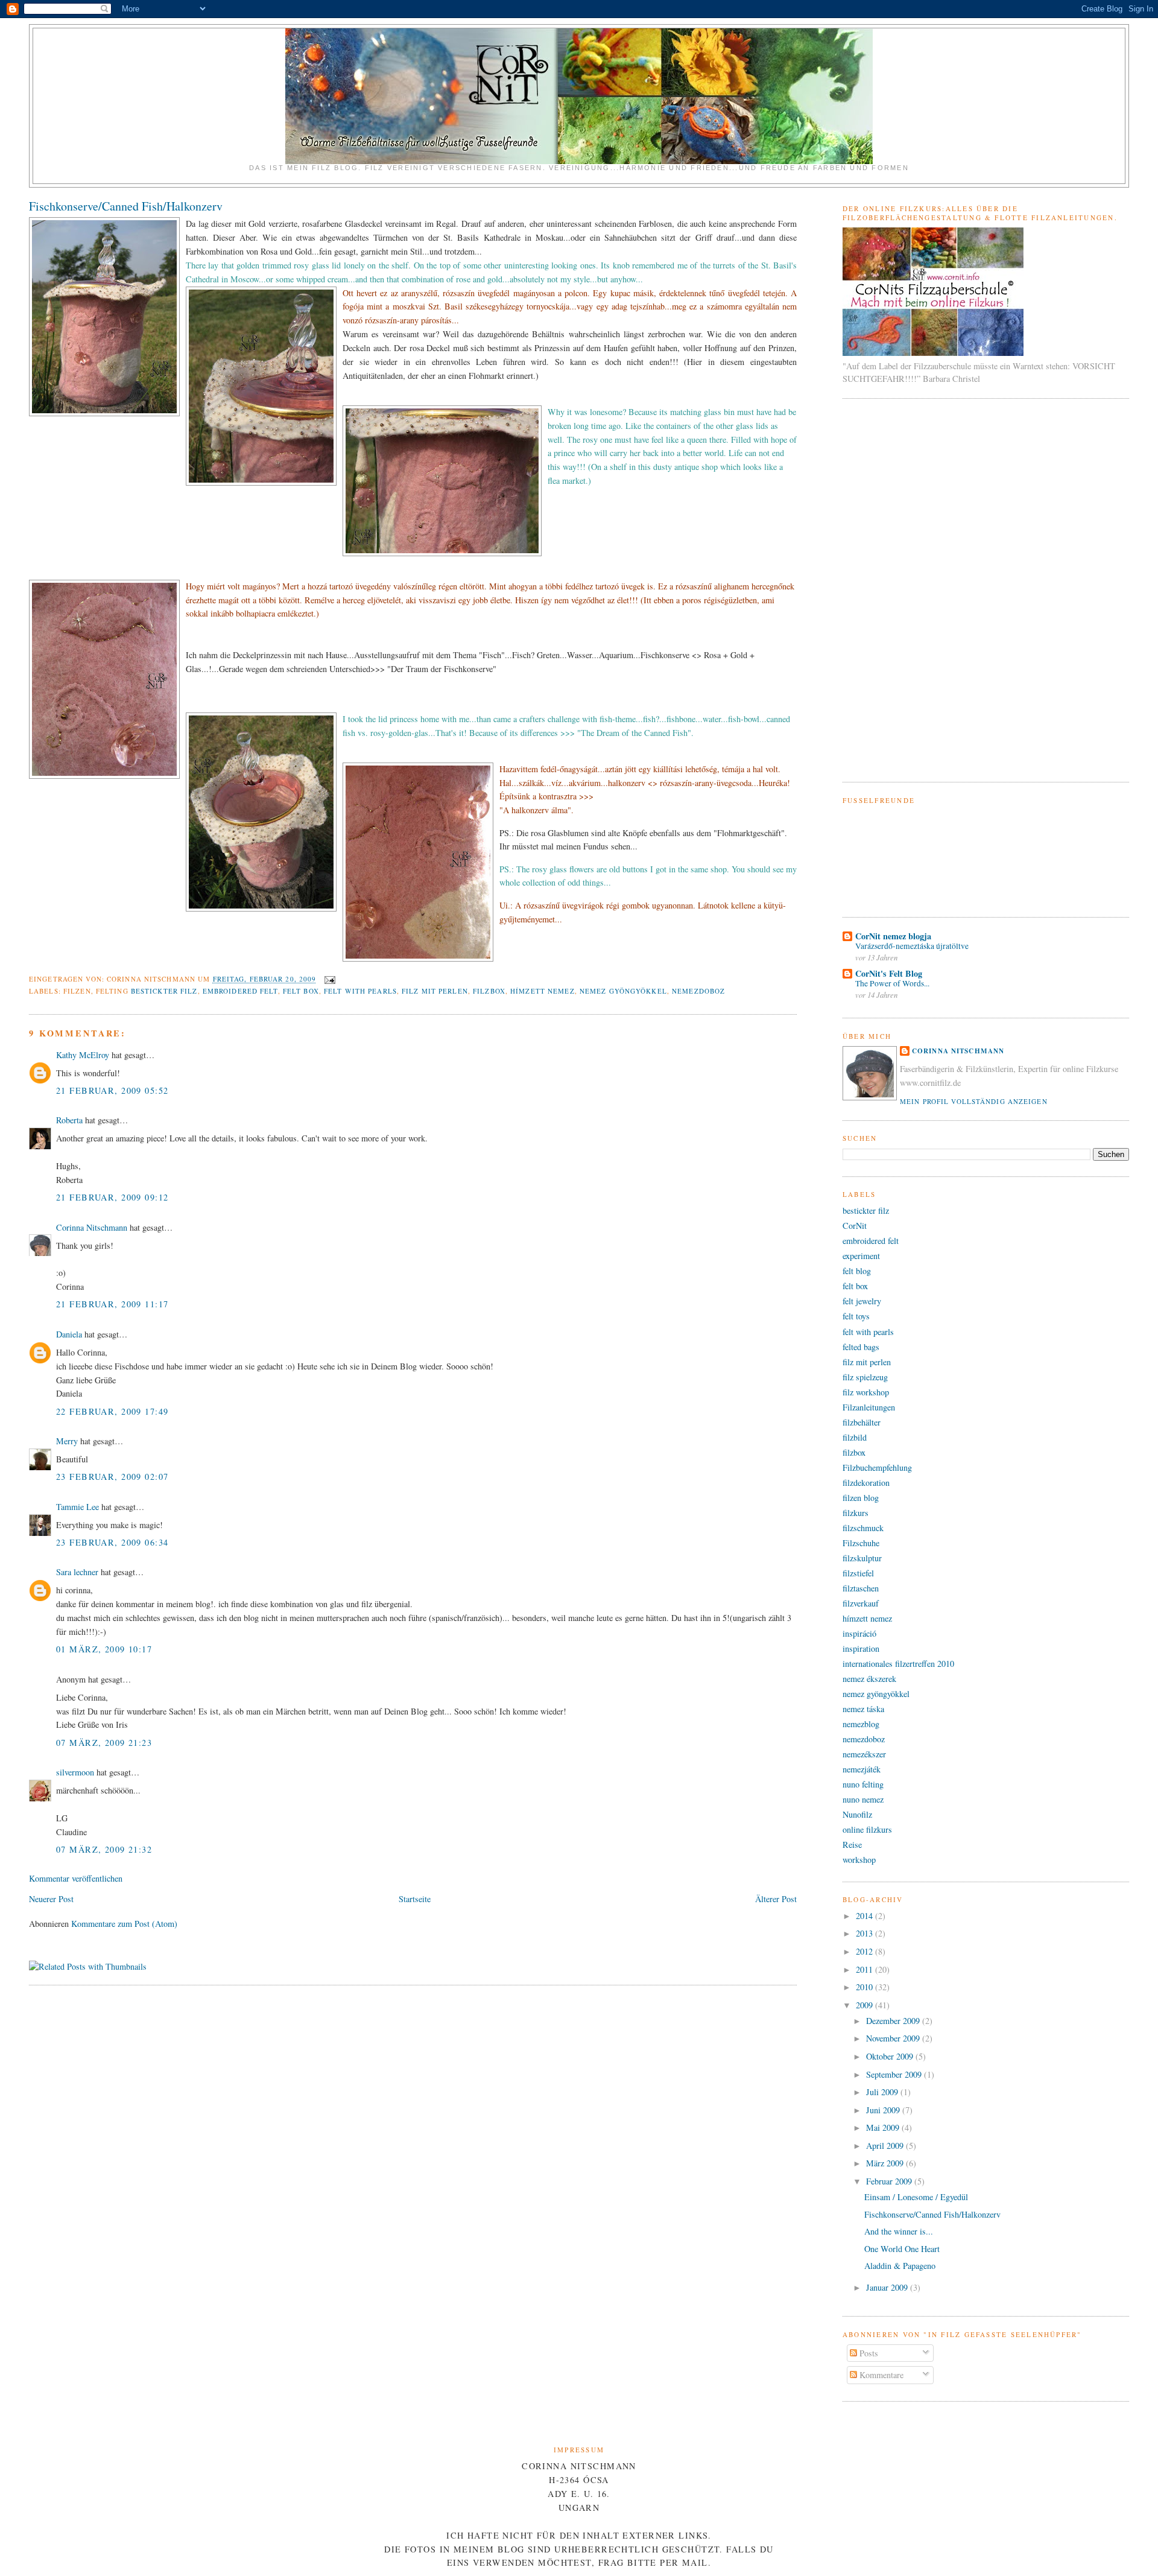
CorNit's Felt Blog (889, 973)
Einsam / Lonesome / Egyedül (916, 2197)
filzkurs (856, 1513)
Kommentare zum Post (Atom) (124, 1924)
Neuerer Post (51, 1899)
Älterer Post (776, 1899)
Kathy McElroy (83, 1055)
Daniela (69, 1334)
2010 (865, 1987)
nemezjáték (862, 1769)
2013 (865, 1933)
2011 (865, 1969)
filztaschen (861, 1588)
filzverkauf (861, 1603)
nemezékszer (864, 1754)
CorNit (855, 1226)
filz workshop (866, 1392)
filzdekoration (866, 1483)
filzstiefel (858, 1573)
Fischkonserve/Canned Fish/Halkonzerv (126, 206)
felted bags (861, 1347)
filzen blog (861, 1498)
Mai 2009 (884, 2127)
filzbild (855, 1437)
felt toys (856, 1316)
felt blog (857, 1271)
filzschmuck (863, 1528)
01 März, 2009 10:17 (104, 1649)
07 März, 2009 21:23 (104, 1743)
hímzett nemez (543, 991)
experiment (861, 1256)
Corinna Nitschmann (93, 1227)
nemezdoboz (698, 991)
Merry (67, 1441)
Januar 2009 (888, 2287)
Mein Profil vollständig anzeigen (974, 1101)
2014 (865, 1916)
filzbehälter (862, 1422)
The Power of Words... (892, 983)
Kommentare (880, 2375)
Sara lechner (77, 1572)
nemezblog (861, 1724)
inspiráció (859, 1633)
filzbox (489, 991)
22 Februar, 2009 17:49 (112, 1411)
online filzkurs (867, 1829)
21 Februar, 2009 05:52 (112, 1090)
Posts (868, 2353)
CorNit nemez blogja (893, 936)
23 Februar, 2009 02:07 (112, 1477)
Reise (852, 1845)
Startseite (415, 1899)
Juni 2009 (884, 2110)
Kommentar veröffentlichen (76, 1878)
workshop (859, 1860)
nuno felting (863, 1784)
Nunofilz (857, 1814)
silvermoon (75, 1772)
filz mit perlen (435, 991)
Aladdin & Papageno (900, 2266)
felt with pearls (360, 991)
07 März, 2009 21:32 (104, 1849)
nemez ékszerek (869, 1679)
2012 (865, 1951)
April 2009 (886, 2146)
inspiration (861, 1648)
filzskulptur (862, 1558)
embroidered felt (240, 991)
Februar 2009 (890, 2181)
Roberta (69, 1120)
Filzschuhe (861, 1543)
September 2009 (895, 2074)
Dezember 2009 (894, 2021)
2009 (865, 2005)
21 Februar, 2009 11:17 (112, 1304)
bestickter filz (164, 991)
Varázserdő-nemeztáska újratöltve (912, 946)
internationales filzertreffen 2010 (898, 1664)
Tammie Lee (78, 1507)
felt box (301, 991)
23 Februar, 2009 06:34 (112, 1542)
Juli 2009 (883, 2092)
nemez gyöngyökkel (623, 991)
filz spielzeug (865, 1377)
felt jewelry (862, 1301)
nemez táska (863, 1709)
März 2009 (886, 2163)
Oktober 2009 (891, 2056)
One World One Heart (902, 2249)
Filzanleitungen (869, 1407)
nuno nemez (863, 1799)
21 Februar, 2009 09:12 (112, 1197)
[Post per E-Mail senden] (329, 979)
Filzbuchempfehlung (877, 1467)
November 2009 (894, 2038)
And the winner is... (899, 2231)
